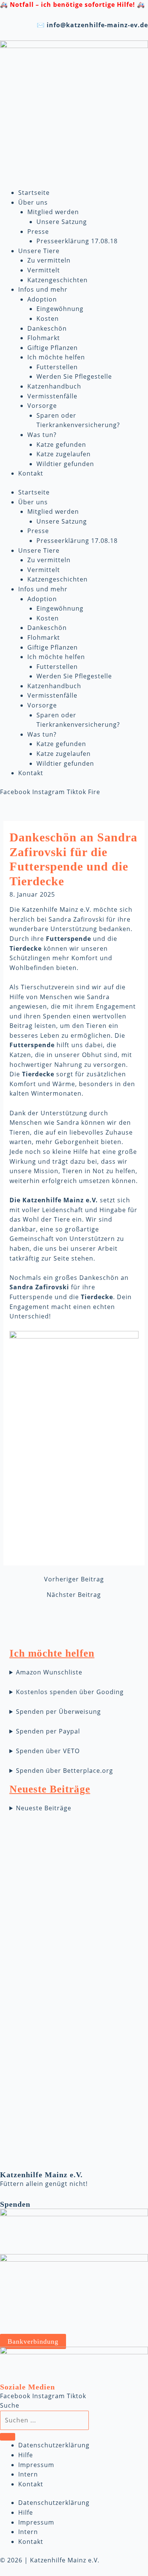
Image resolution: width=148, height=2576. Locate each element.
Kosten (48, 319)
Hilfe (26, 2455)
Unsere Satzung (62, 222)
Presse (38, 232)
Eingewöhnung (60, 309)
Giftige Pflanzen (53, 348)
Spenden (15, 2204)
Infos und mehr (43, 289)
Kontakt (31, 473)
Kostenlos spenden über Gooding (70, 1692)
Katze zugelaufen (64, 454)
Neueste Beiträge (44, 1808)
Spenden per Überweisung (58, 1712)
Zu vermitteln (49, 260)
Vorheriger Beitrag (74, 1579)
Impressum (36, 2465)
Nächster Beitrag (74, 1595)
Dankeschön (47, 328)
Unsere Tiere (39, 251)
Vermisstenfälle (52, 396)
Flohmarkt (44, 338)
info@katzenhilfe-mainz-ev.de (97, 25)
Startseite (34, 193)
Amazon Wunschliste (49, 1672)
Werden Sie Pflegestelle (74, 376)
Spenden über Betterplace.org (65, 1771)
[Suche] (8, 2437)
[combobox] (44, 2421)
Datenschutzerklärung (54, 2445)
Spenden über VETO (48, 1751)
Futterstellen (57, 367)
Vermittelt (44, 270)
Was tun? (42, 435)
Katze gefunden (61, 445)
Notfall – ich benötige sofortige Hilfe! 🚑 (77, 5)
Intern (28, 2474)
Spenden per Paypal (48, 1731)
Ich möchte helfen (56, 357)
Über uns (33, 202)
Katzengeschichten (57, 280)
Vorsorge (42, 406)
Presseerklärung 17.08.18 (77, 241)
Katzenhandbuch (54, 386)
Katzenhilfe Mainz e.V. (41, 2175)
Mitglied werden (53, 212)
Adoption (42, 299)
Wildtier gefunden (65, 464)
